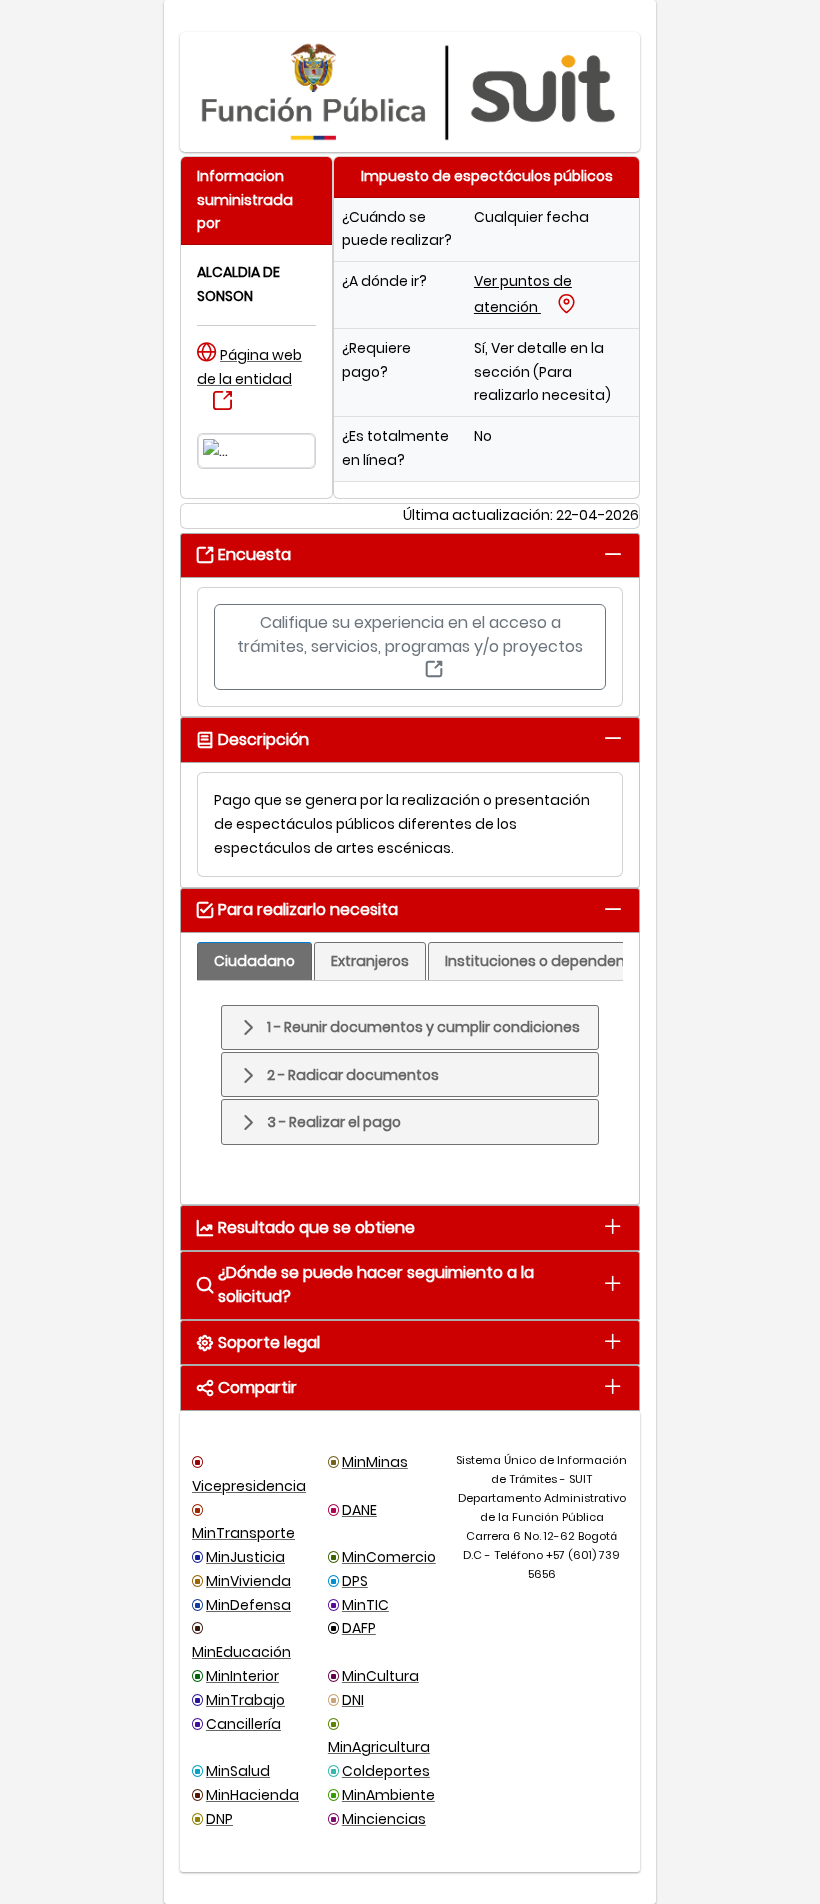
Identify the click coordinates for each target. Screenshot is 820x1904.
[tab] (612, 553)
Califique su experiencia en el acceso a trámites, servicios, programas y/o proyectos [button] (410, 634)
